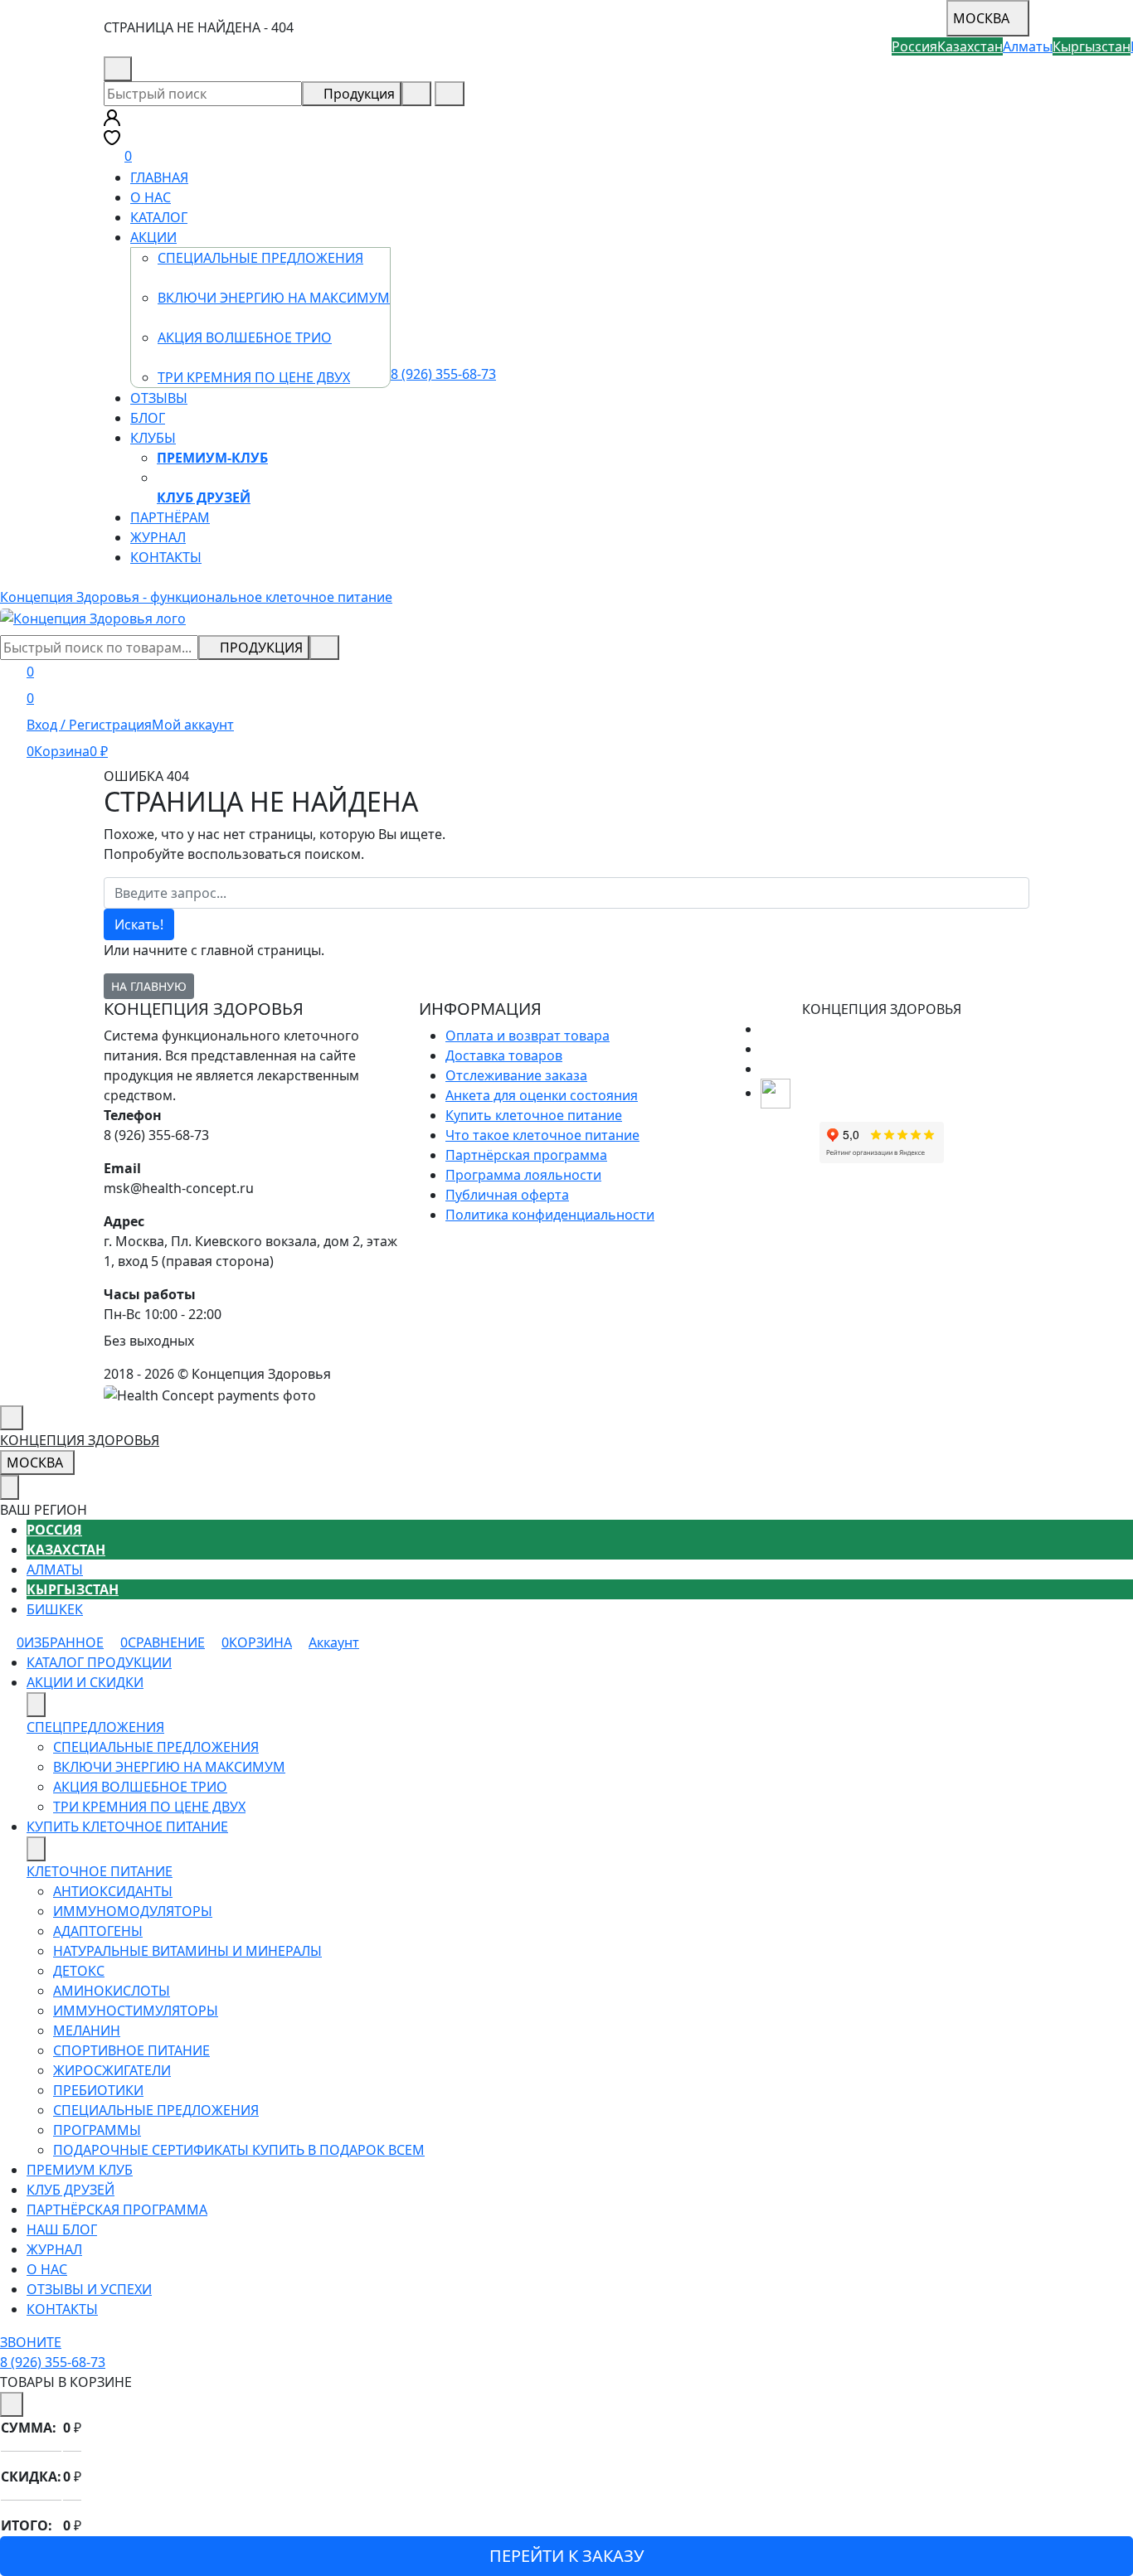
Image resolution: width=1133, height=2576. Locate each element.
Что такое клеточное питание (542, 1135)
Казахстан (66, 1550)
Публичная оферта (507, 1195)
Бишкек (55, 1609)
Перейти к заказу (566, 2556)
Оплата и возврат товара (528, 1036)
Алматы (55, 1569)
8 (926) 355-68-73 (195, 69)
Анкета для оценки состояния (542, 1095)
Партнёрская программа (526, 1155)
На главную (149, 986)
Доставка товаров (504, 1055)
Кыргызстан (73, 1589)
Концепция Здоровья (80, 1440)
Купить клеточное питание (534, 1115)
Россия (54, 1530)
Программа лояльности (523, 1175)
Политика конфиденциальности (550, 1215)
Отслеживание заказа (516, 1075)
